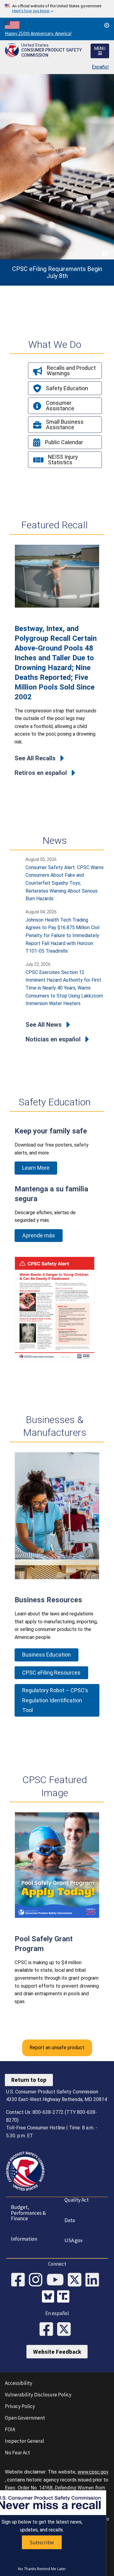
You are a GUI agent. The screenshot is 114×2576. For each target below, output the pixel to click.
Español (100, 67)
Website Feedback (57, 2352)
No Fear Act (17, 2453)
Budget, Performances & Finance (28, 2213)
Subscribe (42, 2542)
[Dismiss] (107, 25)
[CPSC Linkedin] (94, 2280)
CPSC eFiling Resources (51, 1673)
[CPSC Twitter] (77, 2280)
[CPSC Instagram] (38, 2280)
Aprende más (39, 1235)
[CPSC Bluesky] (50, 2297)
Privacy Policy (20, 2406)
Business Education (47, 1655)
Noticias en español (53, 1039)
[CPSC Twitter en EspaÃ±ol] (66, 2330)
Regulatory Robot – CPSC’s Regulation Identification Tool (55, 1700)
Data (70, 2220)
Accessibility (19, 2383)
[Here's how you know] (57, 9)
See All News (44, 1025)
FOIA (10, 2429)
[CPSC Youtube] (57, 2280)
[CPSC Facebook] (20, 2280)
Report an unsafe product (57, 2048)
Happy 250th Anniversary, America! (38, 33)
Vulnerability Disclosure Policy (38, 2395)
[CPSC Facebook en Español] (48, 2330)
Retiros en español (41, 773)
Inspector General (24, 2441)
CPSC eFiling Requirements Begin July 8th (57, 273)
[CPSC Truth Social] (65, 2297)
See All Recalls (35, 758)
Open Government (25, 2418)
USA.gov (74, 2240)
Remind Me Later (52, 2569)
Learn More (36, 1168)
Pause (105, 253)
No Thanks (27, 2569)
